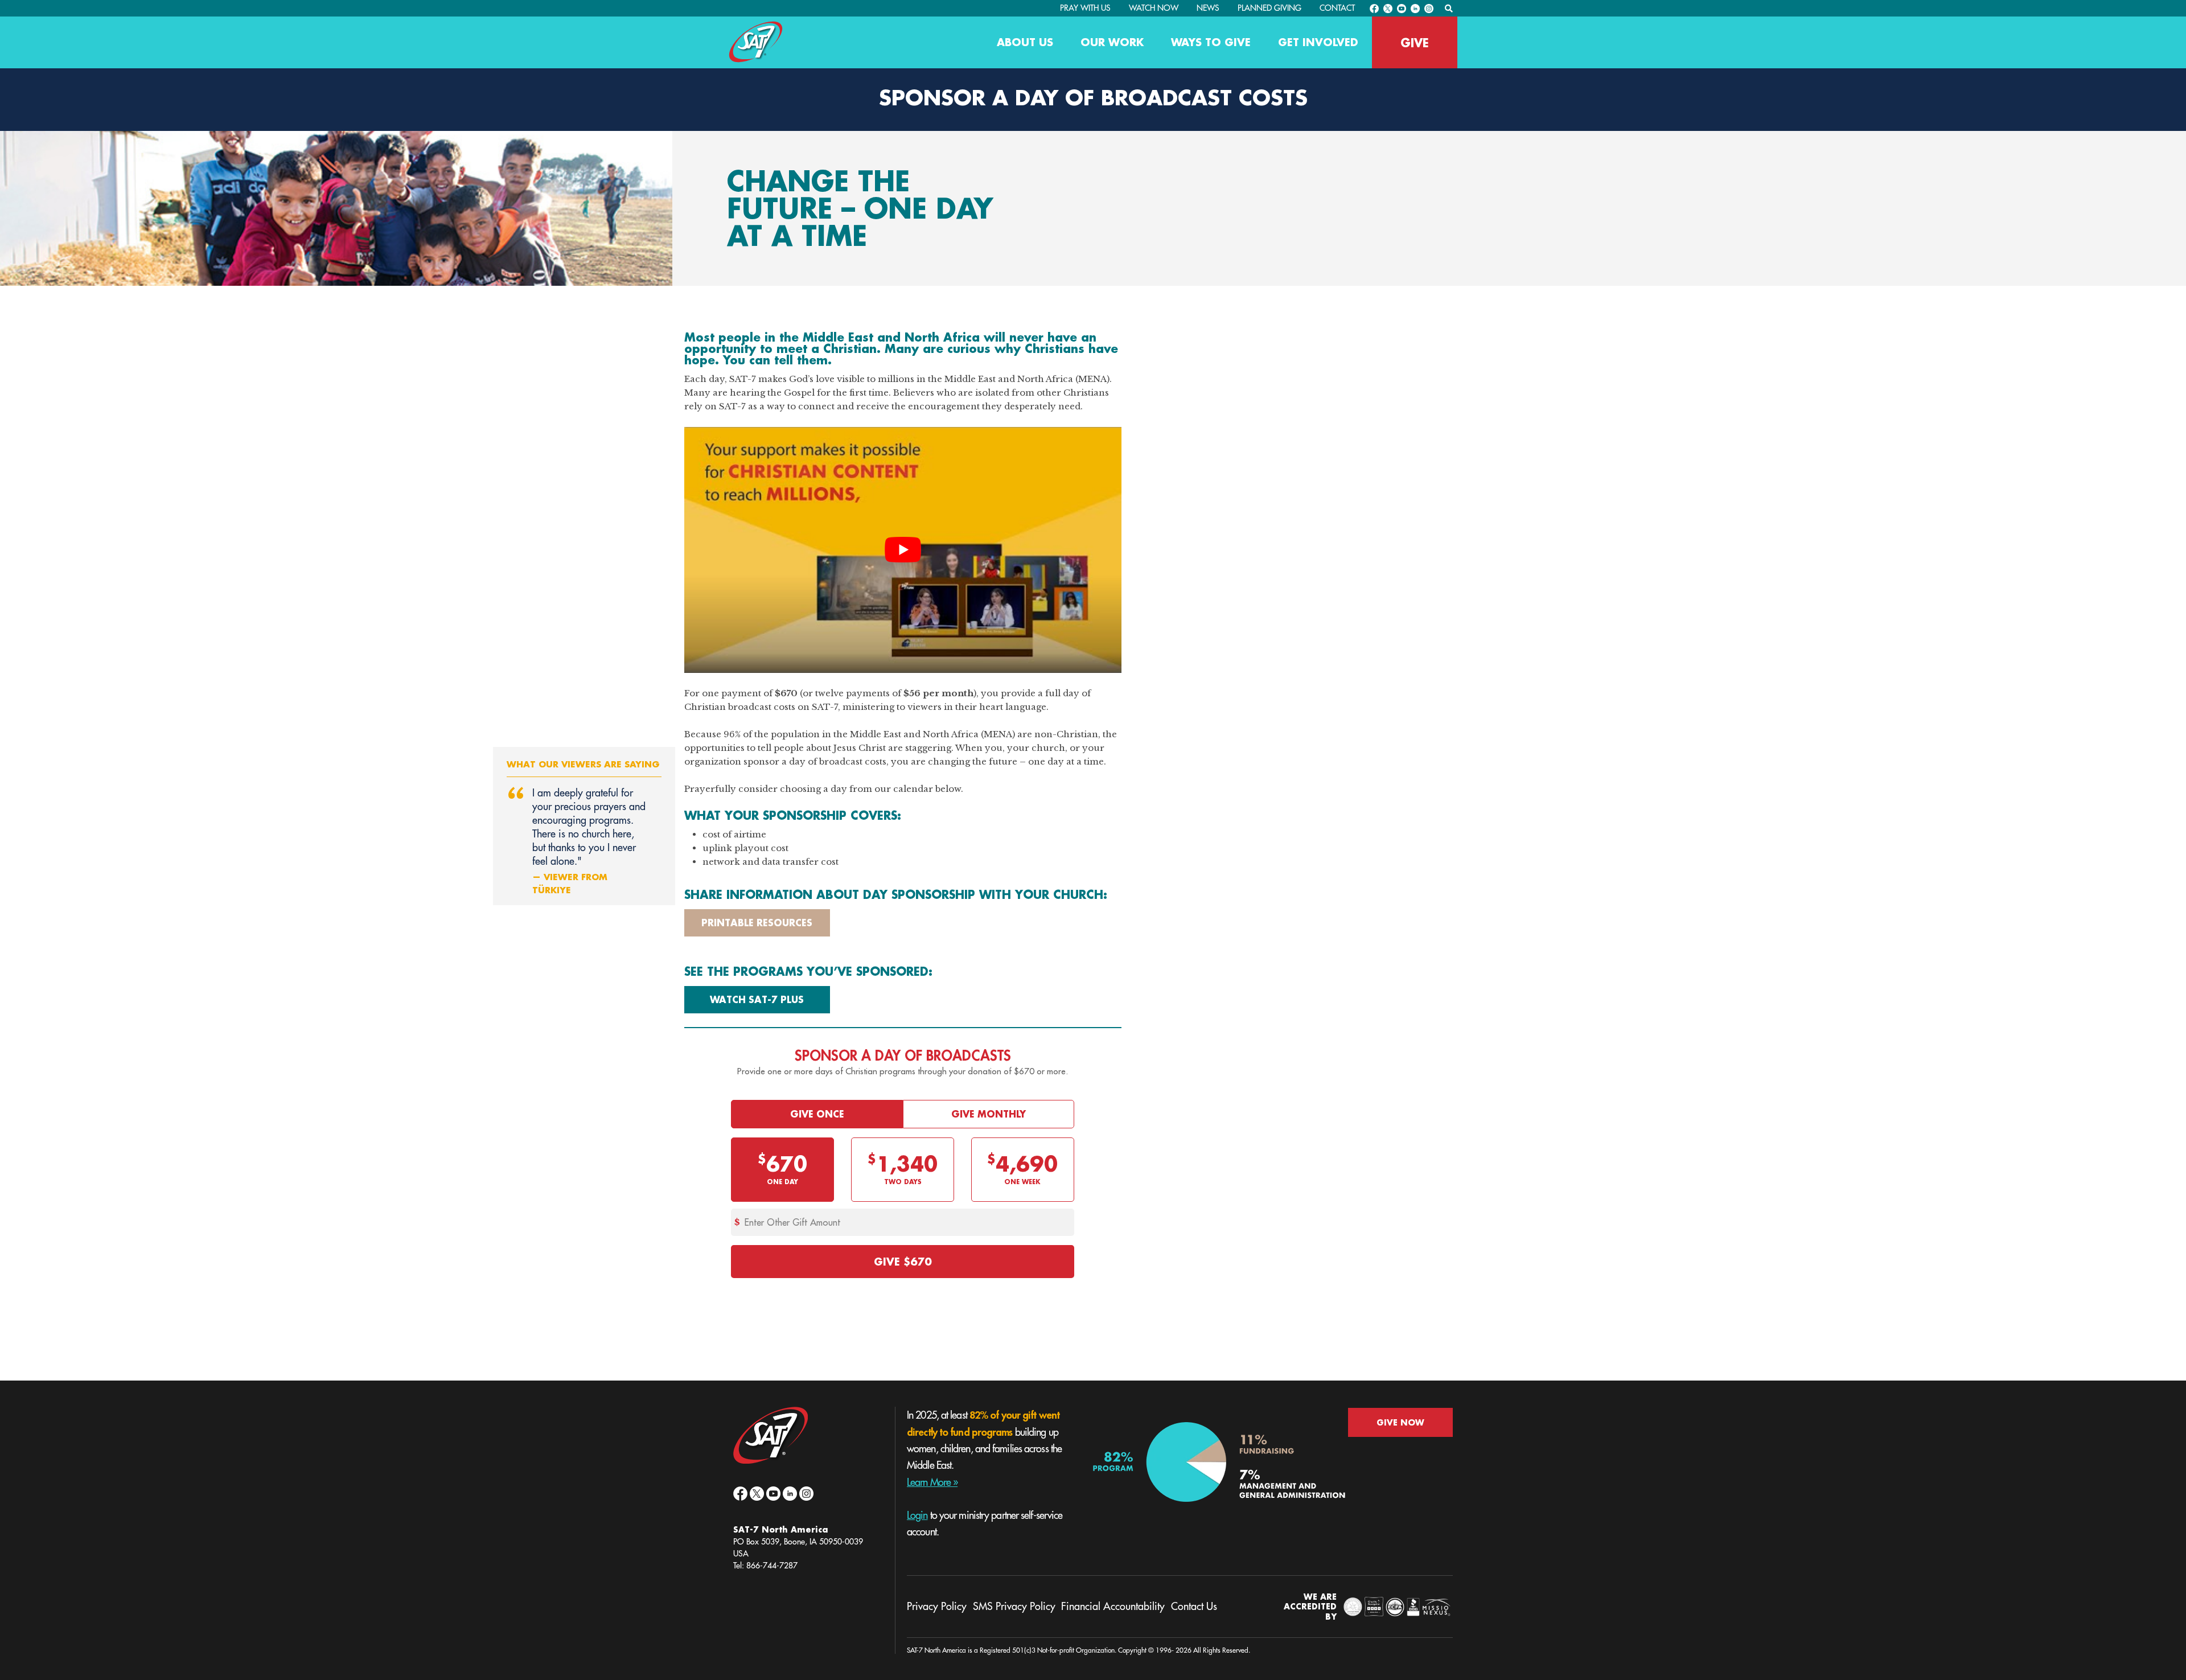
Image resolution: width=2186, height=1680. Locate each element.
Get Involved (1318, 42)
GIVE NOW (1400, 1422)
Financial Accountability (1113, 1607)
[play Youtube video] (903, 550)
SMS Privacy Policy (1014, 1607)
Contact (1337, 8)
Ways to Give (1211, 42)
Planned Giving (1269, 8)
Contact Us (1194, 1607)
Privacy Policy (937, 1607)
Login (917, 1515)
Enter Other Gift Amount (792, 1222)
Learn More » (932, 1482)
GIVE (1415, 43)
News (1208, 8)
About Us (1025, 42)
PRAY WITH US (1085, 8)
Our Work (1112, 42)
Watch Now (1154, 8)
